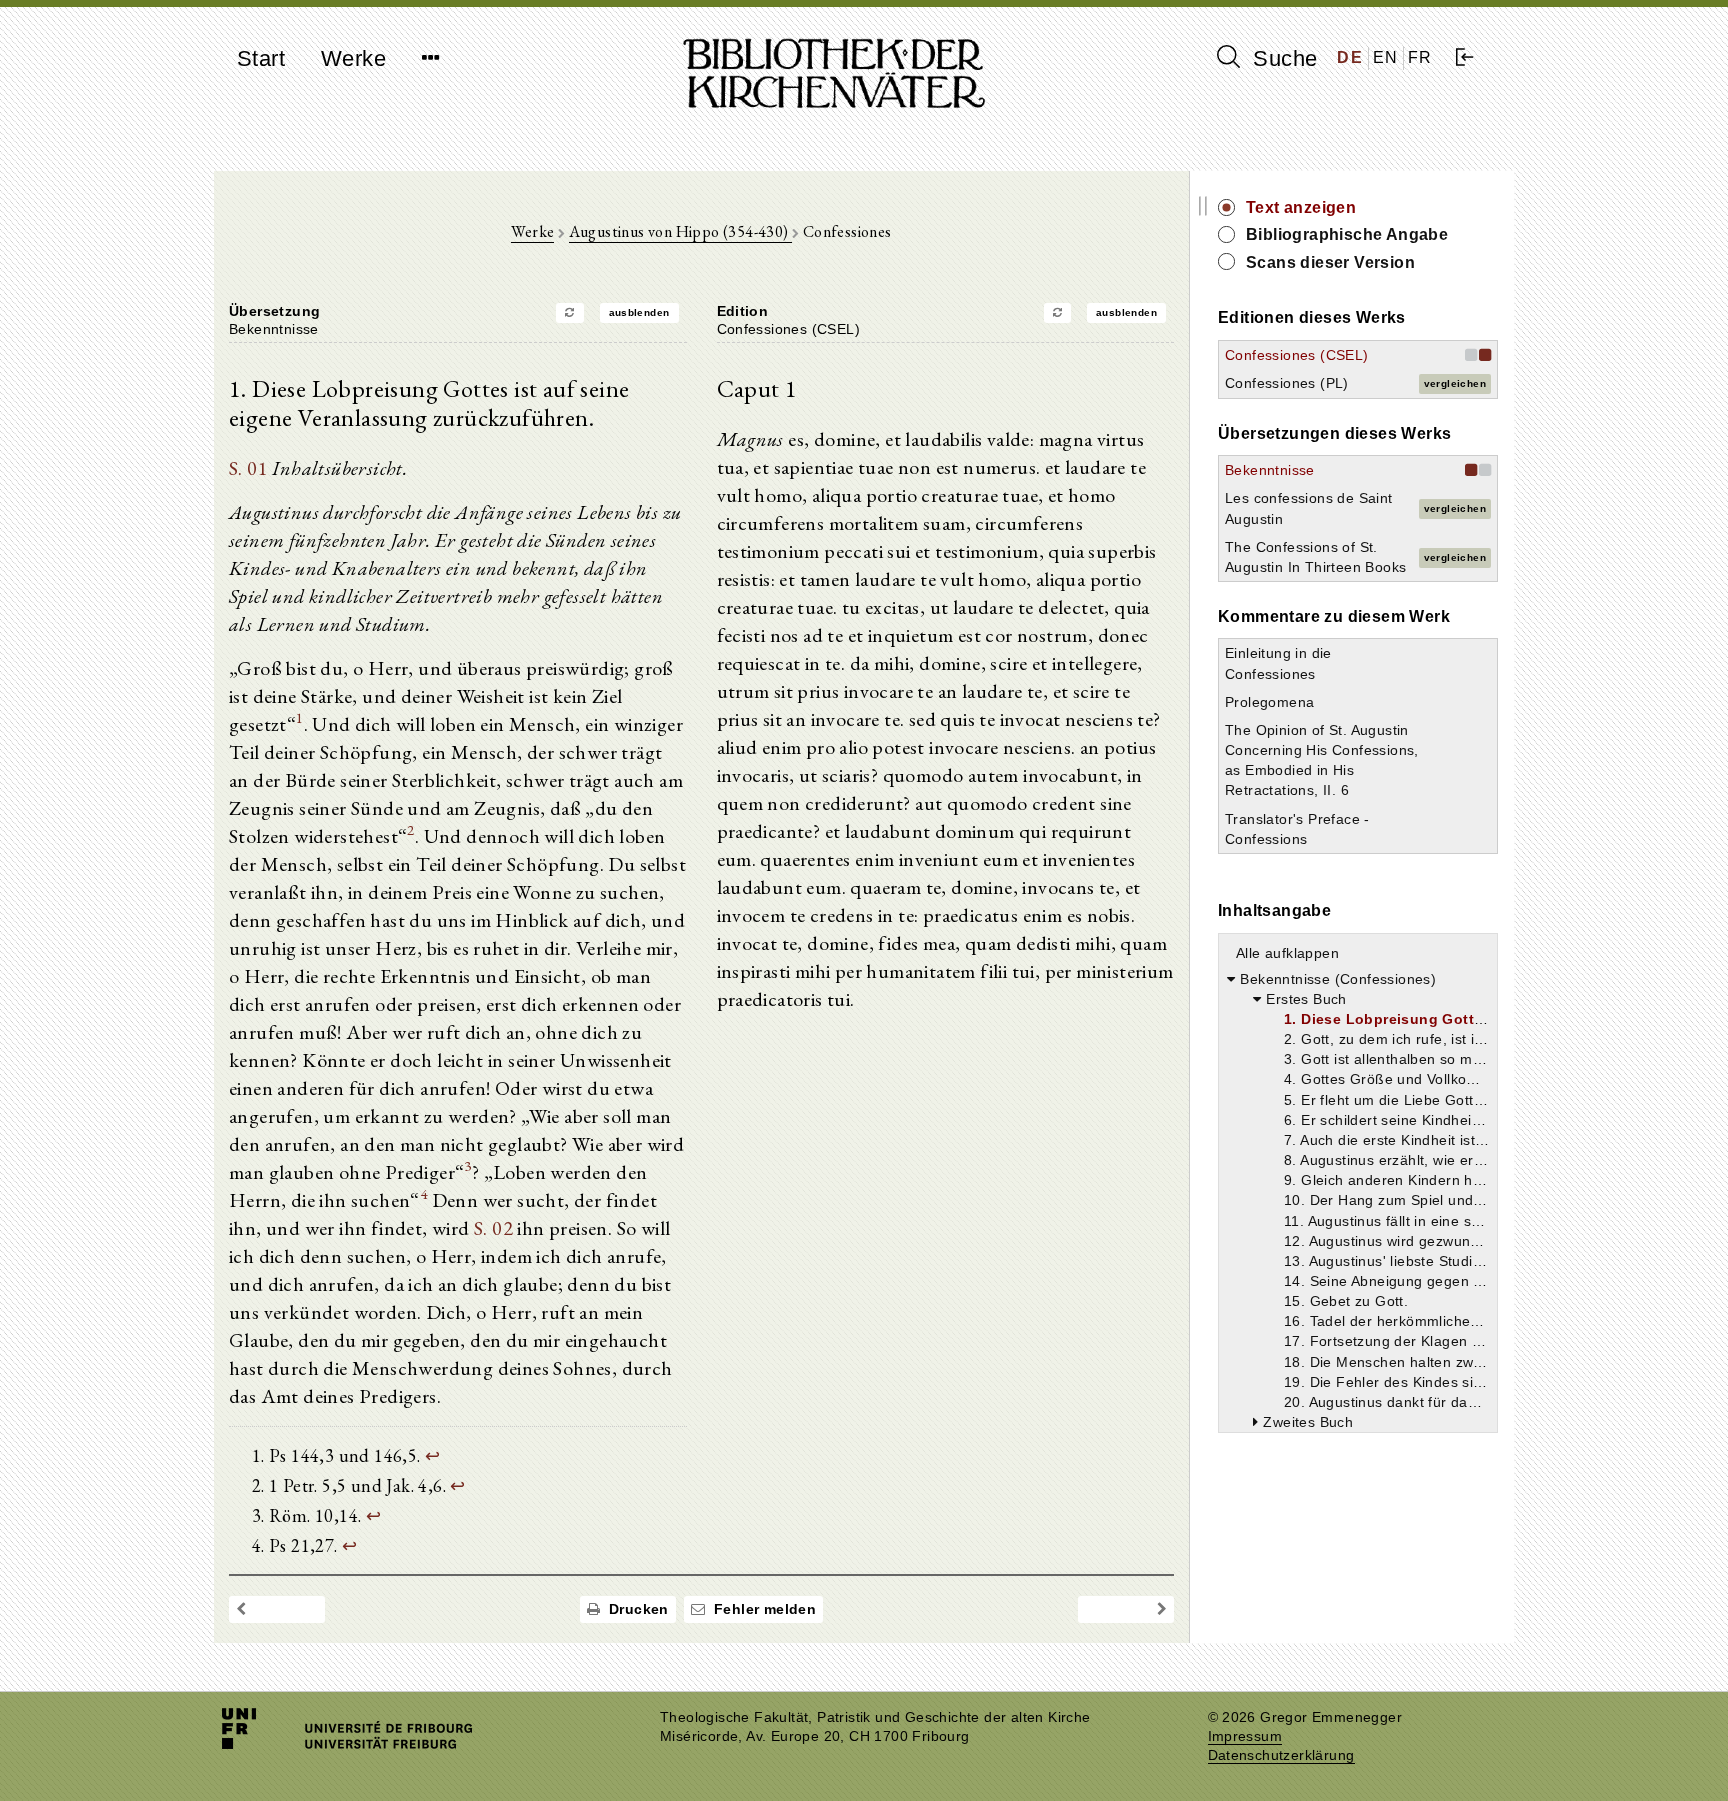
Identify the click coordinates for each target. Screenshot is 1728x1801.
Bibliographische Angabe (1347, 234)
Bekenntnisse (1270, 470)
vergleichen (1455, 383)
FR (1420, 57)
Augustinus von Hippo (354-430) (680, 231)
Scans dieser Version (1330, 262)
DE (1350, 57)
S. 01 (248, 468)
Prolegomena (1269, 702)
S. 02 (493, 1228)
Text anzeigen (1301, 207)
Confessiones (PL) (1287, 383)
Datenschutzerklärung (1281, 1755)
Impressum (1245, 1736)
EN (1386, 57)
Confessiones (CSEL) (1297, 355)
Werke (353, 58)
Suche (1282, 58)
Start (261, 58)
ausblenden (639, 312)
